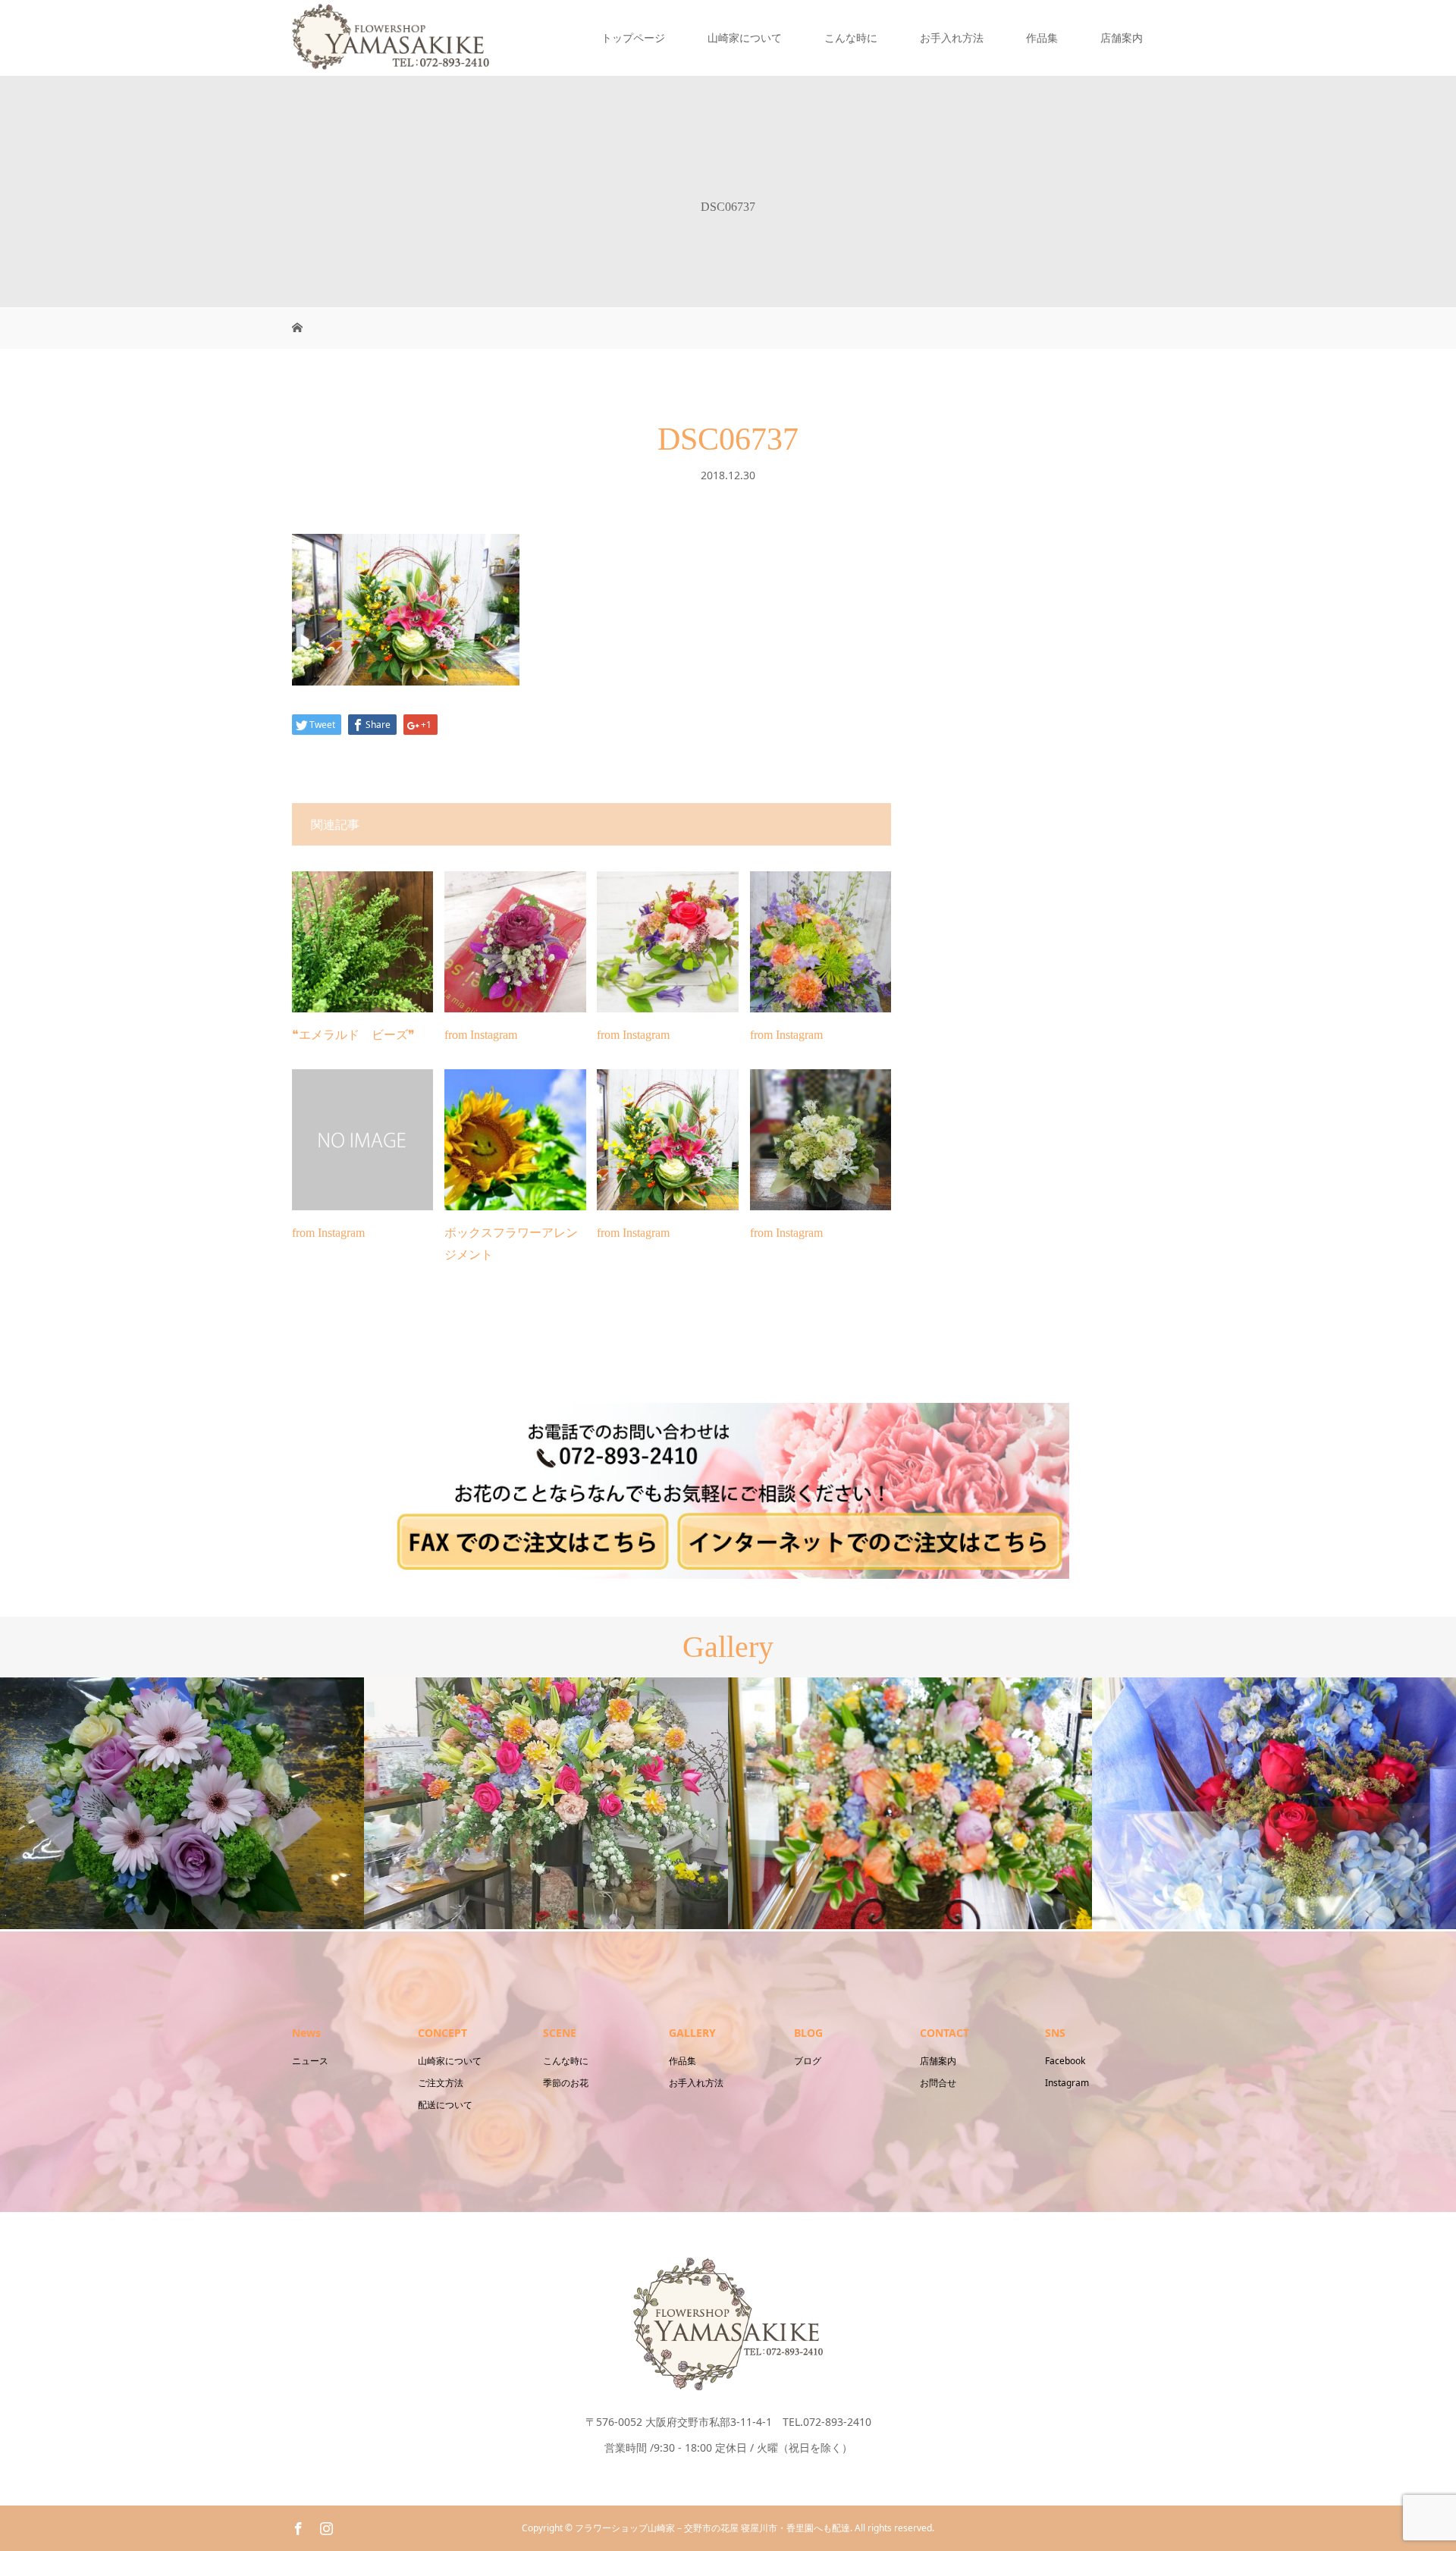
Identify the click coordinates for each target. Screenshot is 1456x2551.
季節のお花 (566, 2083)
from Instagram (481, 1035)
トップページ (633, 38)
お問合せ (938, 2083)
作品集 (1042, 38)
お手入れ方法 (952, 38)
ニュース (310, 2061)
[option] (188, 1803)
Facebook (1065, 2061)
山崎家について (745, 38)
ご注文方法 (441, 2083)
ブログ (808, 2061)
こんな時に (851, 38)
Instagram (1067, 2083)
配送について (445, 2105)
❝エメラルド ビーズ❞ (353, 1035)
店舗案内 (1122, 38)
